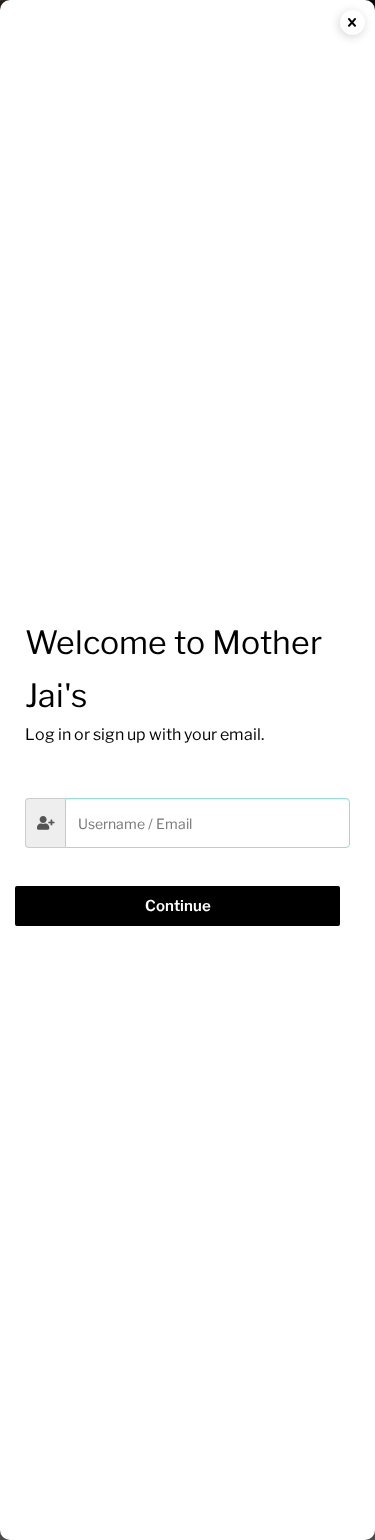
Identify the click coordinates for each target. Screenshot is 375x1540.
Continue (178, 906)
